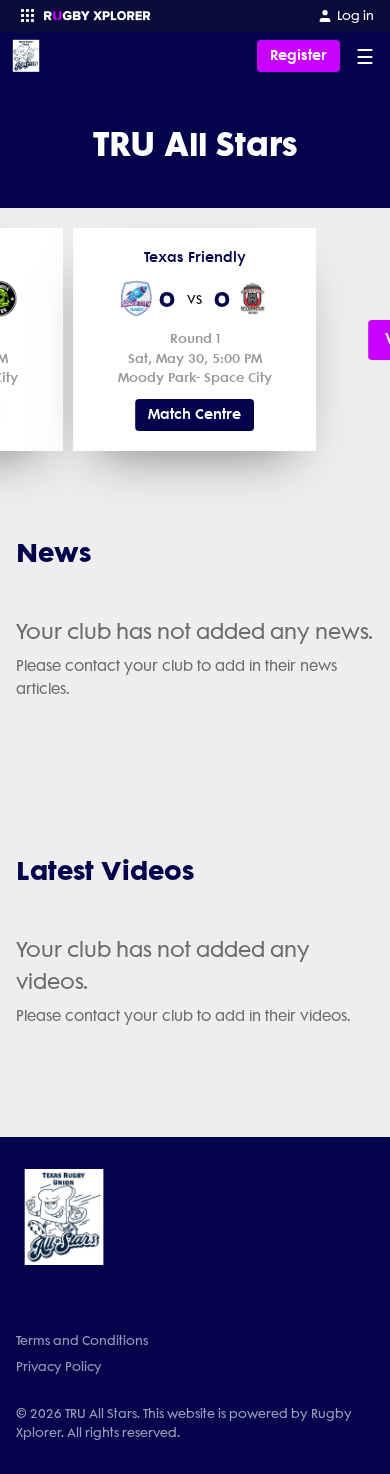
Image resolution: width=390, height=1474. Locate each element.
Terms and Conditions (82, 1340)
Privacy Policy (59, 1366)
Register (298, 55)
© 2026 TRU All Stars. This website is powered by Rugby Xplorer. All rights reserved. (184, 1423)
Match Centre (194, 414)
